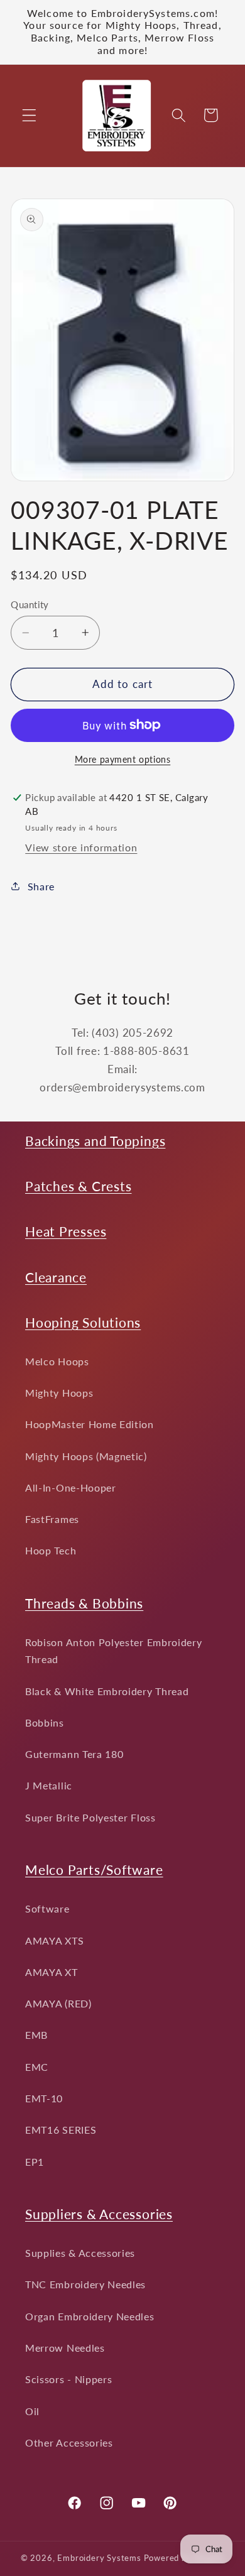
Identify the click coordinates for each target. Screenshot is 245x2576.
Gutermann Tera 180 (74, 1754)
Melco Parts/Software (94, 1869)
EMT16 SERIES (61, 2130)
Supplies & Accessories (80, 2253)
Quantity (30, 604)
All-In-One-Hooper (71, 1487)
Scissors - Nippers (68, 2379)
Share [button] (41, 886)
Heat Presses (66, 1231)
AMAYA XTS (54, 1940)
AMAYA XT (52, 1972)
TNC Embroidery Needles (85, 2284)
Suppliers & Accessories (99, 2214)
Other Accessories (69, 2442)
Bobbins (45, 1722)
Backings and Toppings (95, 1141)
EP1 (35, 2162)
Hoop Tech (51, 1550)
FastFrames (52, 1519)
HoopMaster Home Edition (90, 1424)
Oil (32, 2411)
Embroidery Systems (99, 2558)
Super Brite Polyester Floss (90, 1817)
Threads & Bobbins (84, 1603)
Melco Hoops (57, 1361)
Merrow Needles (65, 2348)
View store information (81, 847)
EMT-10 (44, 2098)
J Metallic (49, 1785)
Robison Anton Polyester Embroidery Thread (113, 1651)
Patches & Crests (78, 1186)
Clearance (56, 1277)
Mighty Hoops (59, 1393)
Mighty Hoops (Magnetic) (86, 1456)
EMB (36, 2035)
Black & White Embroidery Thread (107, 1691)
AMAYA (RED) (58, 2003)
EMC (37, 2067)
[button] (29, 115)
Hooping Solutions (83, 1322)
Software (47, 1908)
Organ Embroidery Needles (90, 2316)
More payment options (123, 759)
